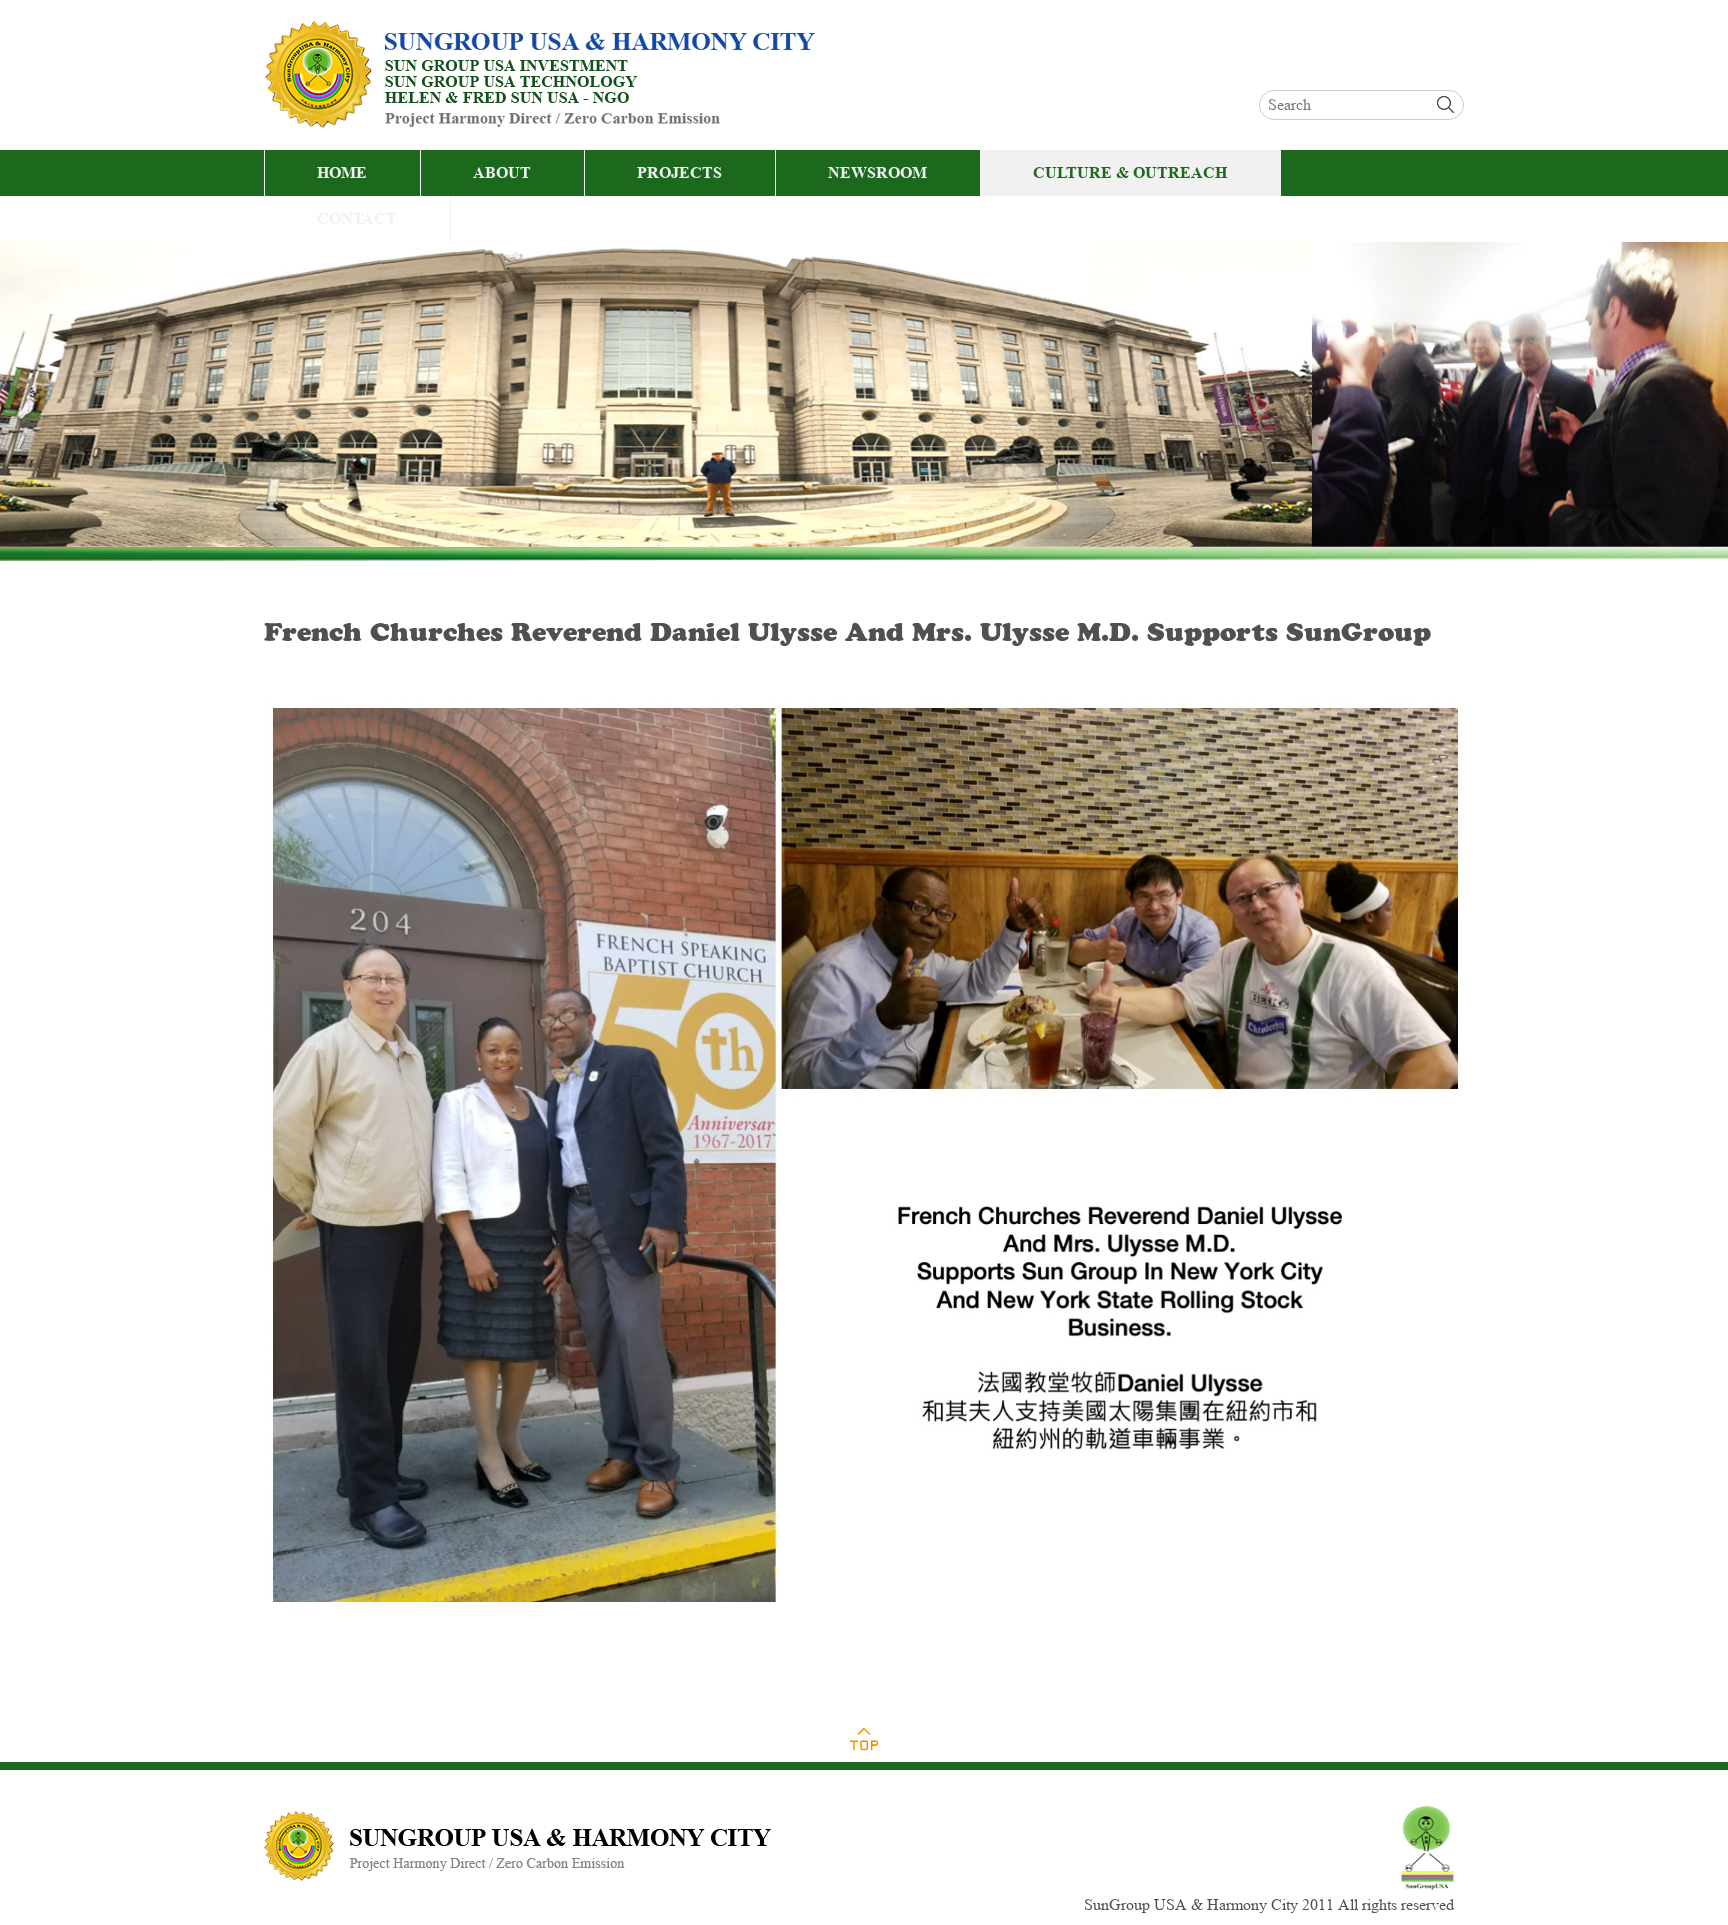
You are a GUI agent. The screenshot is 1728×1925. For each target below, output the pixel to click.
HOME (342, 172)
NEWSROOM (877, 172)
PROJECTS (679, 172)
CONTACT (357, 218)
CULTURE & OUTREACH (1130, 172)
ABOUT (502, 172)
